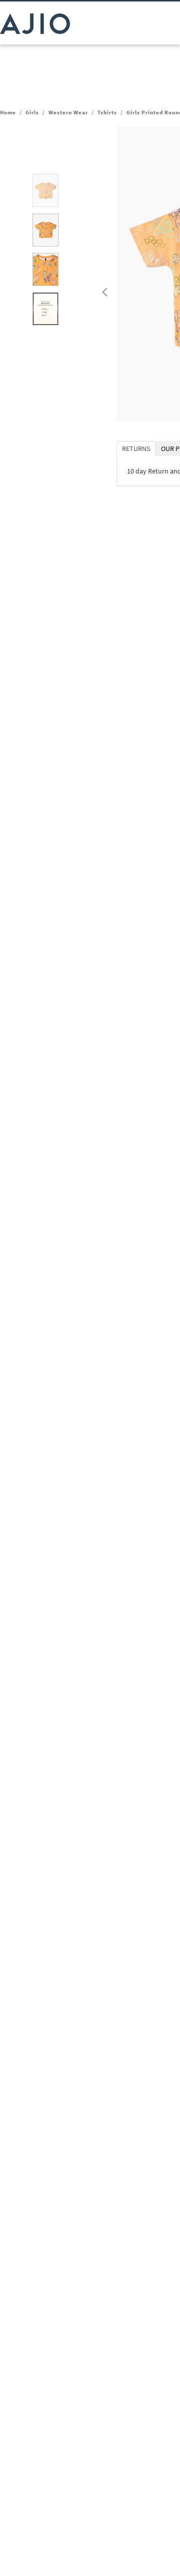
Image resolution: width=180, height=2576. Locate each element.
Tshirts (107, 112)
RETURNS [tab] (136, 449)
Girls (32, 112)
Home (8, 112)
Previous (103, 290)
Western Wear (68, 112)
